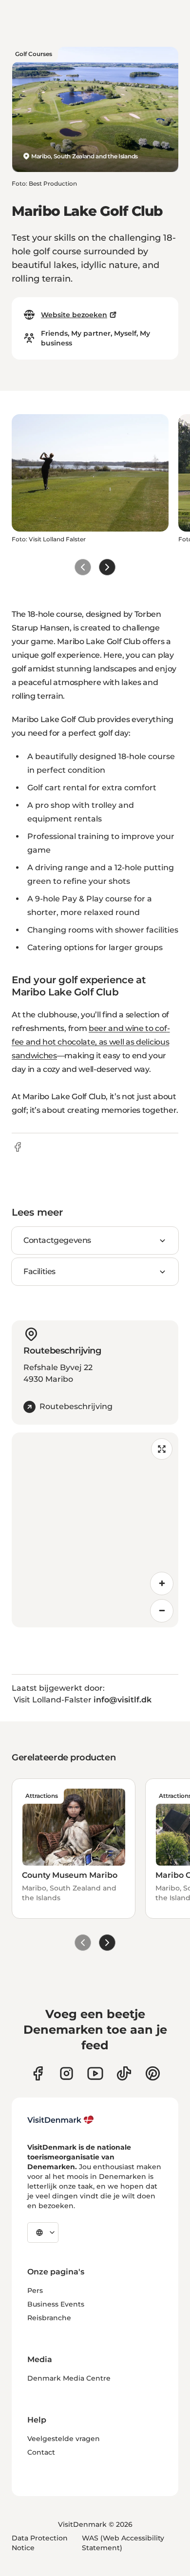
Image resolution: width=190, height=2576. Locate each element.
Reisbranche (49, 2318)
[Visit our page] (66, 2073)
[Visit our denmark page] (38, 2073)
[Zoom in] (162, 1584)
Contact (41, 2452)
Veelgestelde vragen (64, 2439)
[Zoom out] (162, 1611)
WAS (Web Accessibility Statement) (123, 2543)
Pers (35, 2290)
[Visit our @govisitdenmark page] (124, 2073)
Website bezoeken (74, 315)
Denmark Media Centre (69, 2378)
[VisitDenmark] (61, 2120)
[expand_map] (162, 1449)
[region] (95, 1530)
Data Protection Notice (40, 2543)
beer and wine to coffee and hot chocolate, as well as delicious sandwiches (91, 1042)
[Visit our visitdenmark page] (95, 2073)
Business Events (56, 2304)
